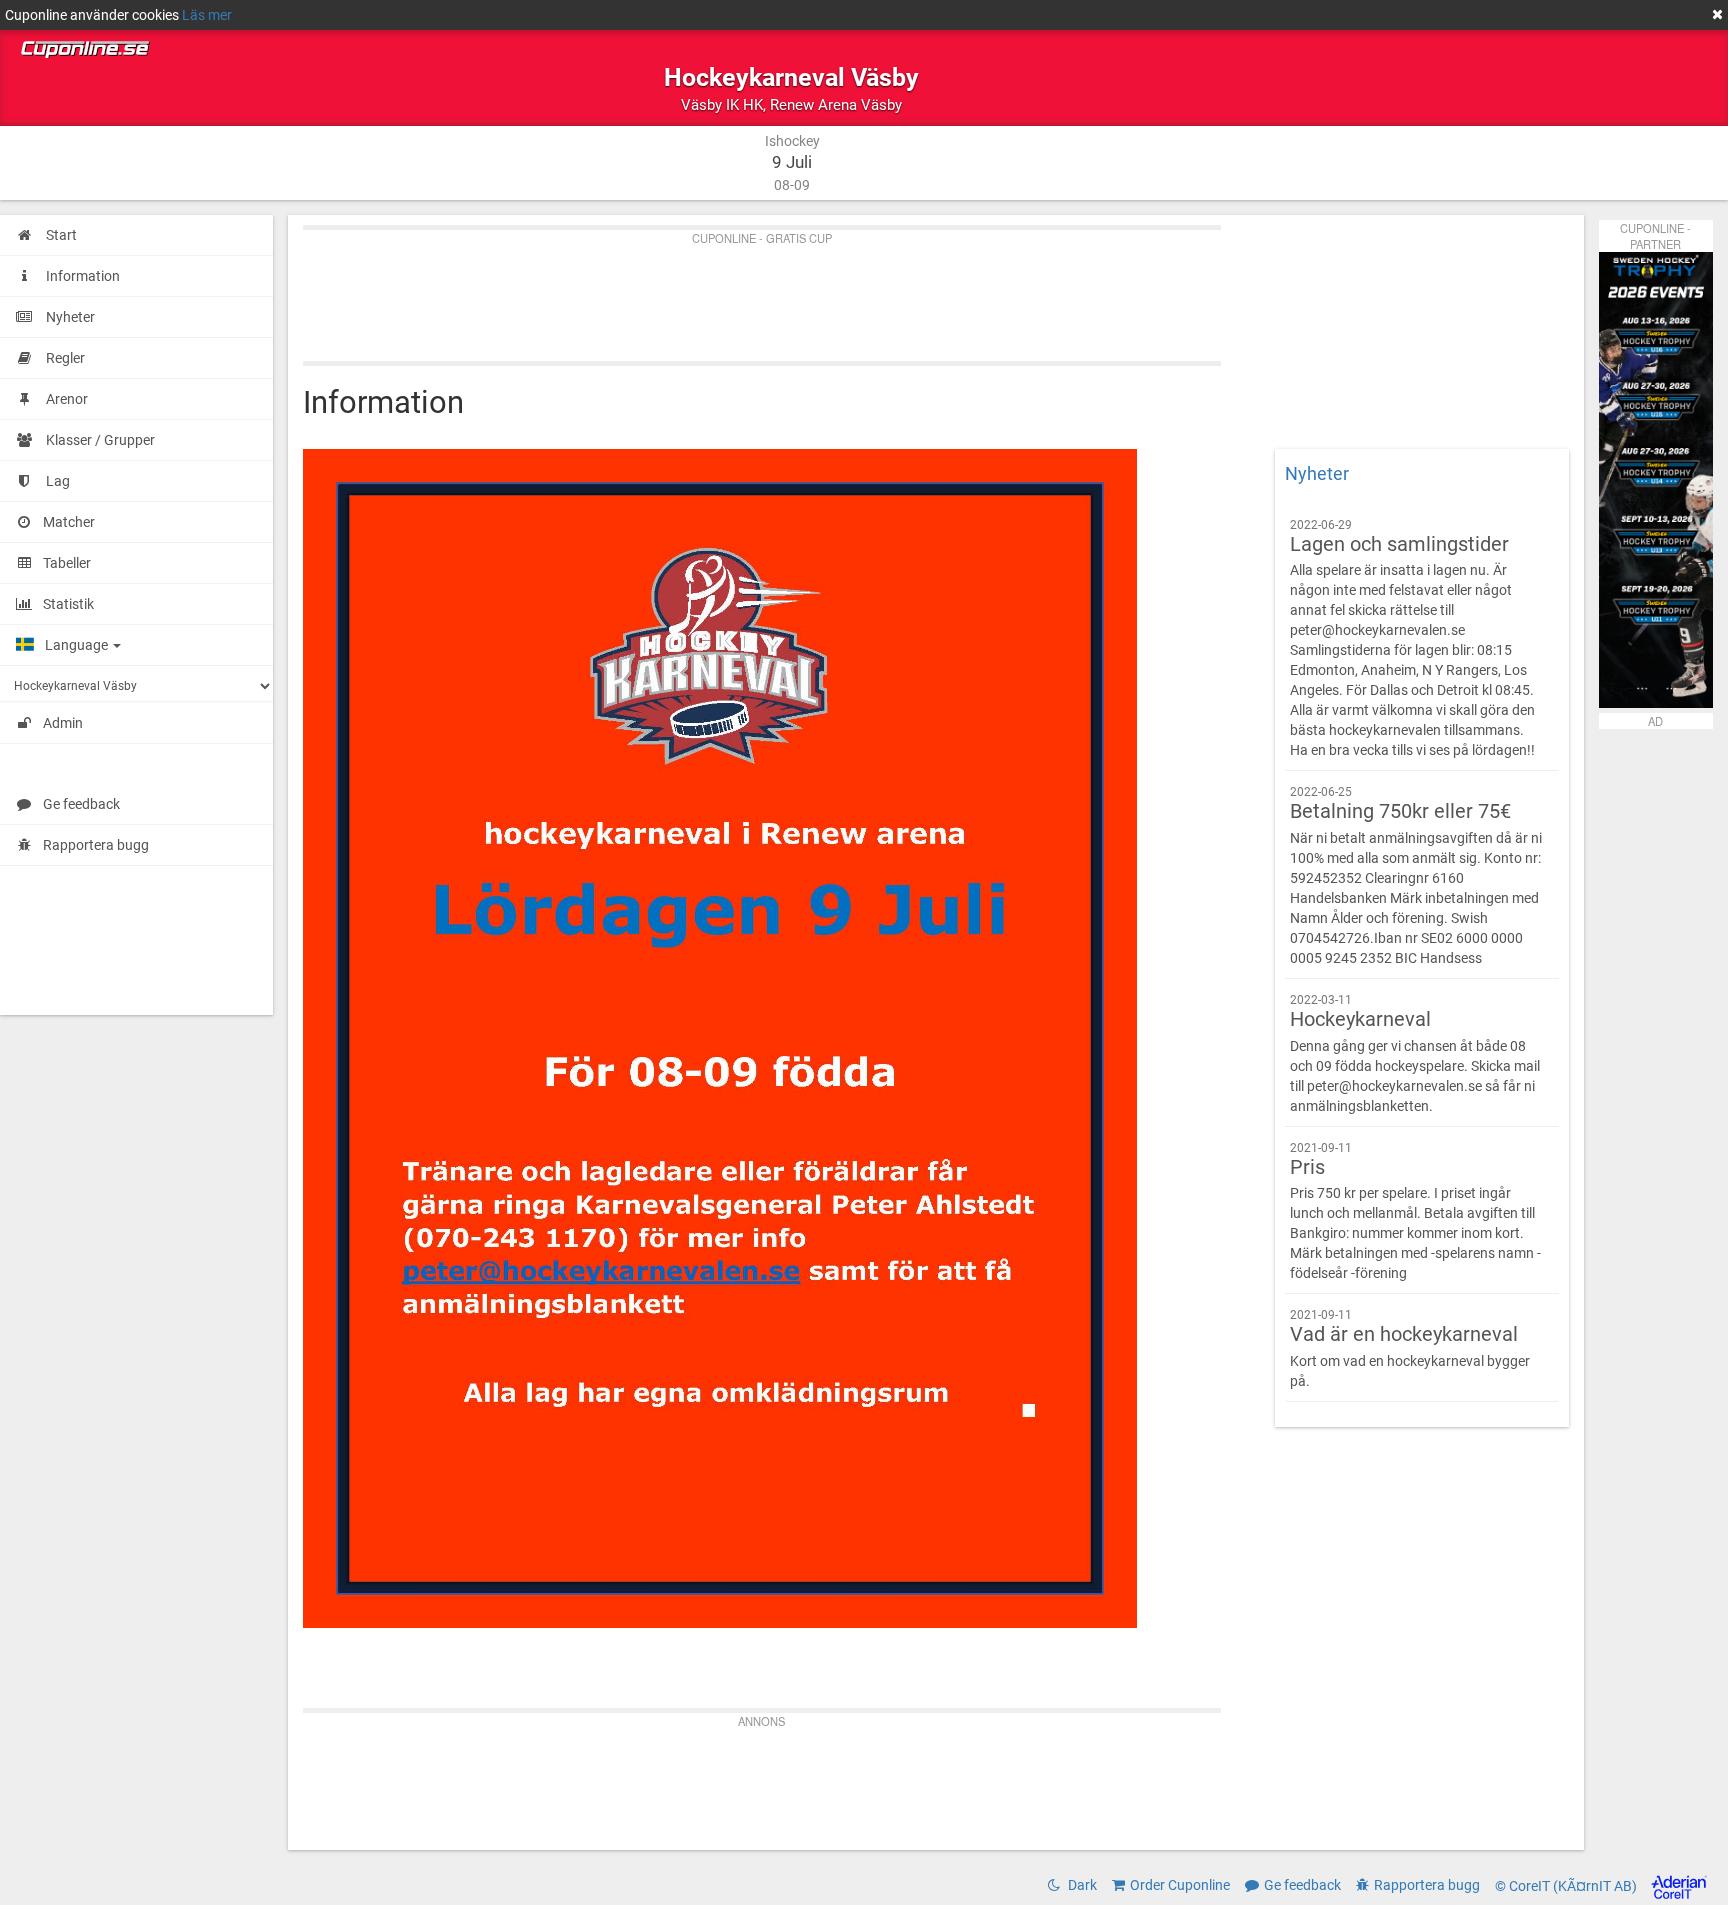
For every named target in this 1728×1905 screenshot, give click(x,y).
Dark (1081, 1885)
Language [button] (78, 645)
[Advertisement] (903, 291)
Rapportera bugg (96, 845)
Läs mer (207, 15)
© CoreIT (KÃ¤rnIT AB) (1567, 1886)
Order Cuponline (1180, 1885)
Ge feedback (81, 804)
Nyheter (1317, 474)
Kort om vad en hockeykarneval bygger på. (1410, 1348)
